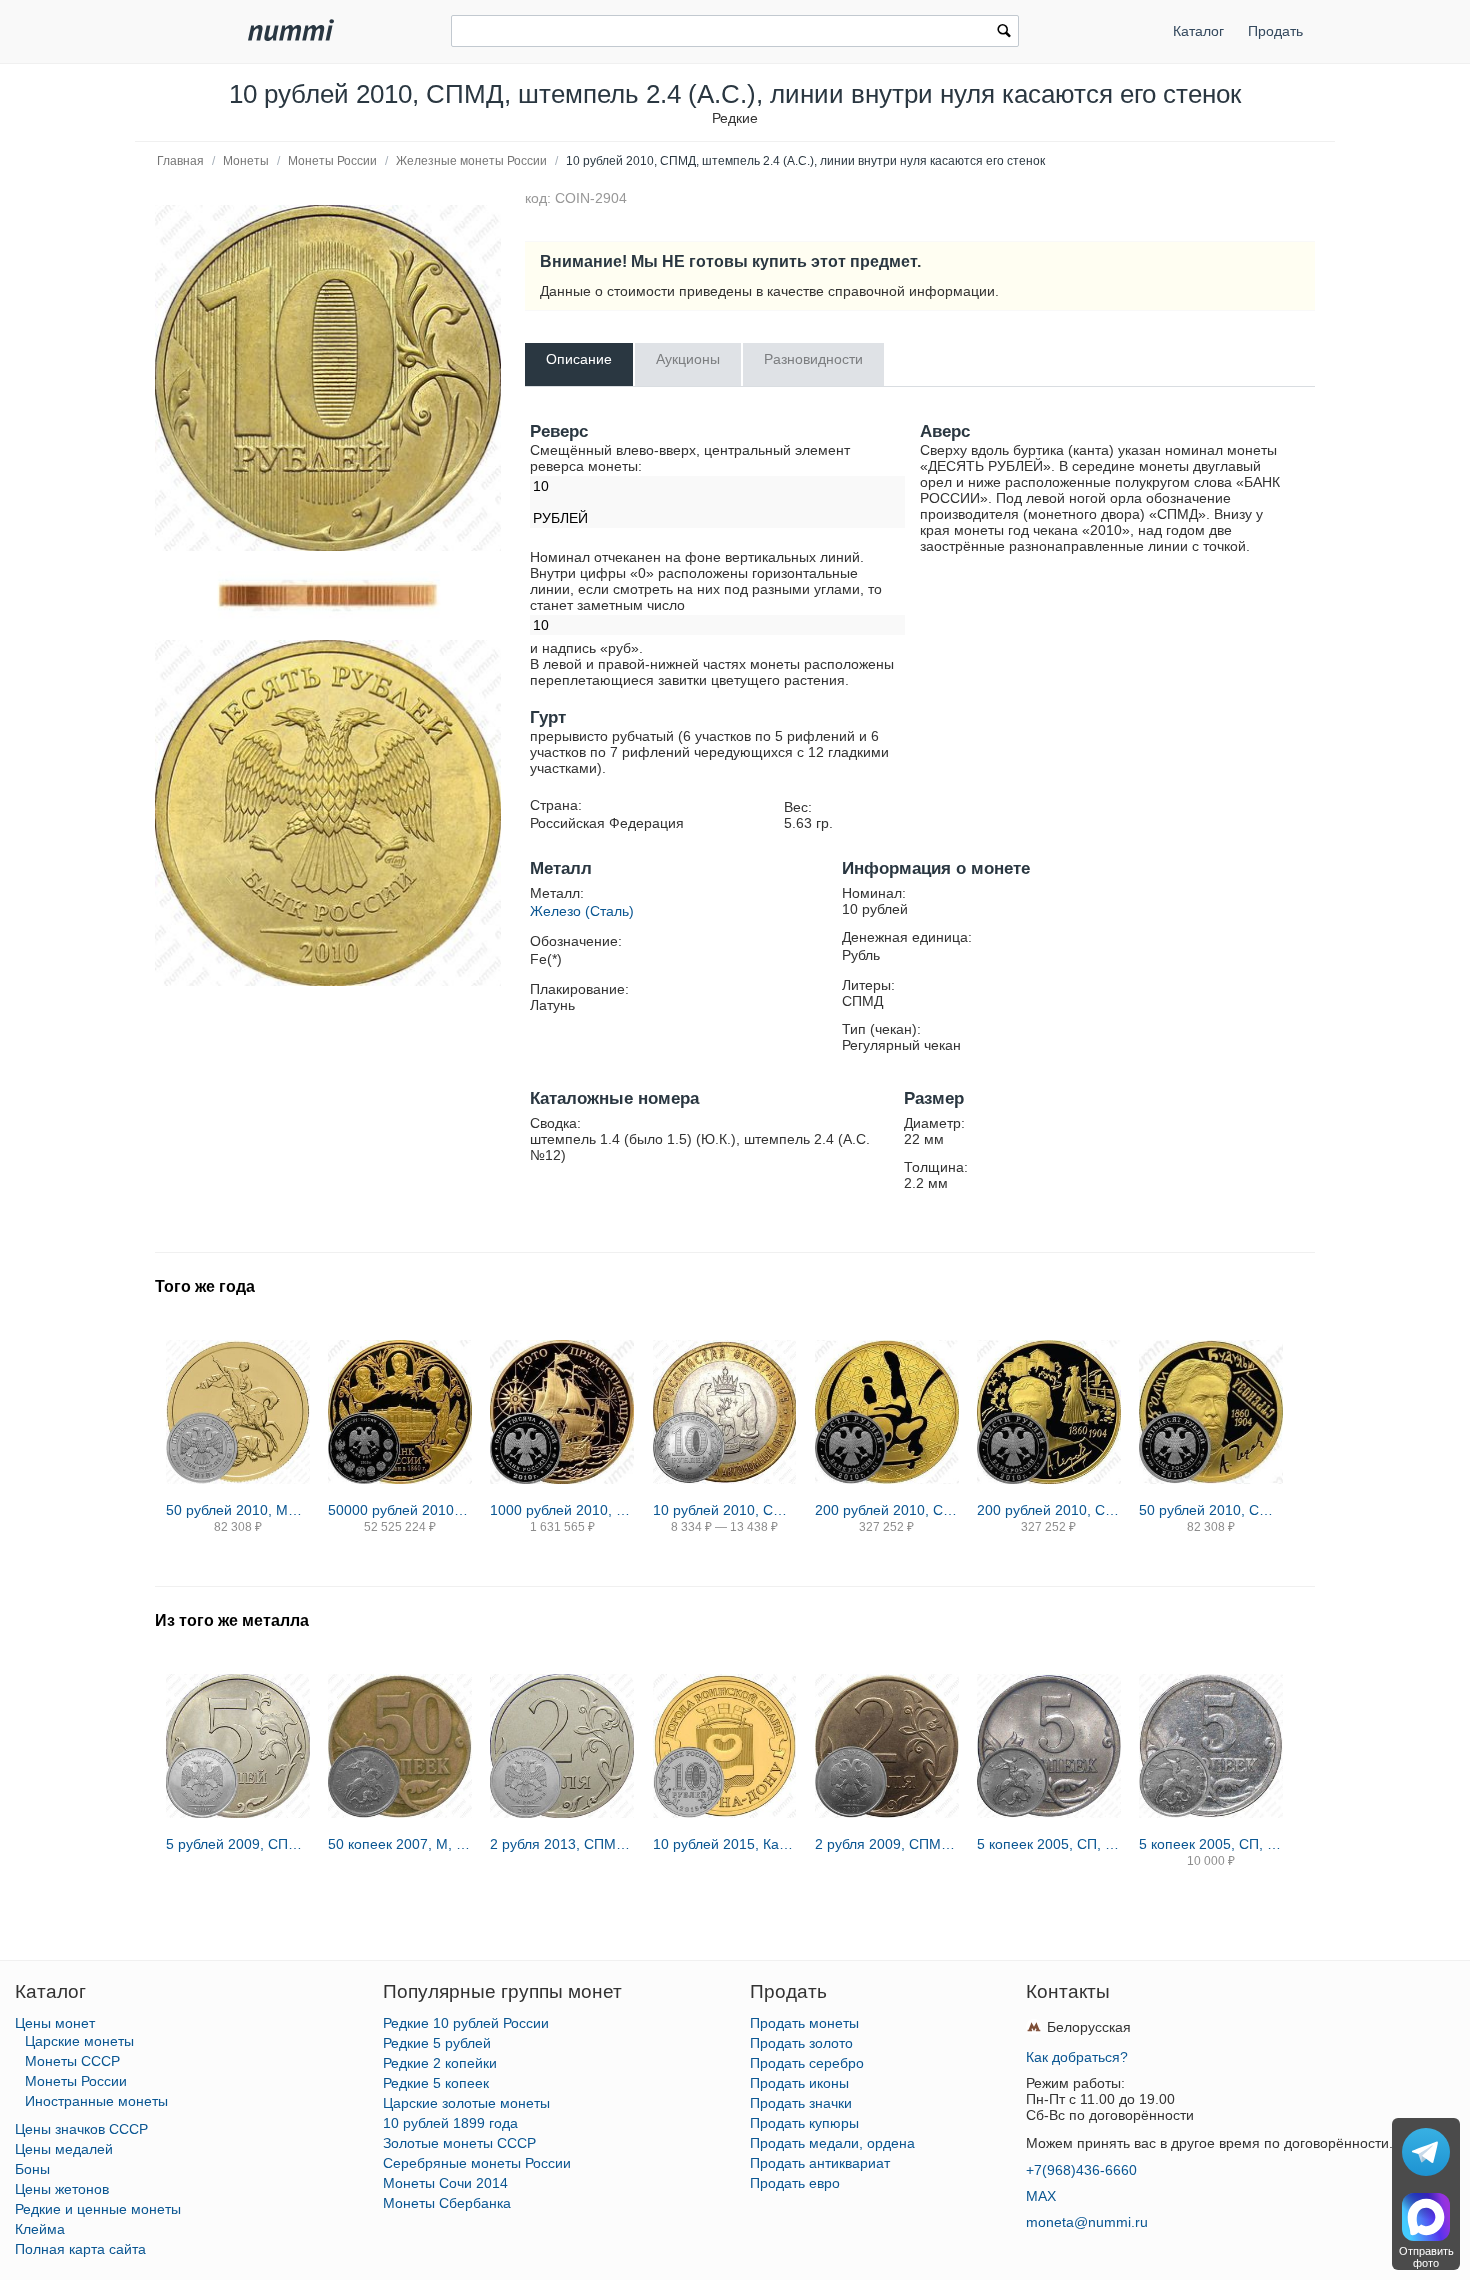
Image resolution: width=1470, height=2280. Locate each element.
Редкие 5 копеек (436, 2083)
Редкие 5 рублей (437, 2043)
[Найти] (1004, 33)
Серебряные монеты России (477, 2163)
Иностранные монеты (96, 2101)
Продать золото (801, 2043)
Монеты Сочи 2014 (445, 2183)
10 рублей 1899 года (450, 2123)
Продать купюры (804, 2123)
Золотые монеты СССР (459, 2143)
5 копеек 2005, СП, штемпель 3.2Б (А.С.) (1211, 1844)
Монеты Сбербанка (447, 2203)
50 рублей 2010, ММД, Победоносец (238, 1510)
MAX (1041, 2196)
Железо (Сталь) (582, 911)
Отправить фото (1426, 2257)
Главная (180, 161)
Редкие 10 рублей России (466, 2023)
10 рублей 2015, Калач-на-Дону (725, 1844)
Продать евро (795, 2183)
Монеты (246, 161)
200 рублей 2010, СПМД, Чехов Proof (1049, 1510)
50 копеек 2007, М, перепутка (400, 1844)
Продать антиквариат (820, 2163)
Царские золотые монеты (466, 2103)
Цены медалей (64, 2149)
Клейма (40, 2229)
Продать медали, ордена (832, 2143)
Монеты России (332, 161)
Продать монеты (804, 2023)
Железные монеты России (471, 161)
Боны (32, 2169)
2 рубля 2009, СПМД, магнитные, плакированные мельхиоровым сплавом (887, 1844)
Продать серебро (807, 2063)
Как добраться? (1077, 2057)
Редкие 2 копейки (440, 2063)
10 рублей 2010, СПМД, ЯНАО (725, 1510)
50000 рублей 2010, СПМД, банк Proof (400, 1510)
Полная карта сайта (80, 2249)
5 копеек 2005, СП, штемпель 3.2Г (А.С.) (1049, 1844)
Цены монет (55, 2023)
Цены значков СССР (81, 2129)
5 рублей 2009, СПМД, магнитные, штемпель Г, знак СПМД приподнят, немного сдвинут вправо (238, 1844)
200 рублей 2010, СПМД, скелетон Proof (887, 1510)
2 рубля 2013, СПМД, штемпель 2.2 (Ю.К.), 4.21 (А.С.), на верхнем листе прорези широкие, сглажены (562, 1844)
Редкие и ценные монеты (98, 2209)
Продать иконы (799, 2083)
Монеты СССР (72, 2061)
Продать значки (801, 2103)
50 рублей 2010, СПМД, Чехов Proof (1211, 1510)
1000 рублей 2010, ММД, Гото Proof (562, 1510)
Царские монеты (79, 2041)
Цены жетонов (62, 2189)
